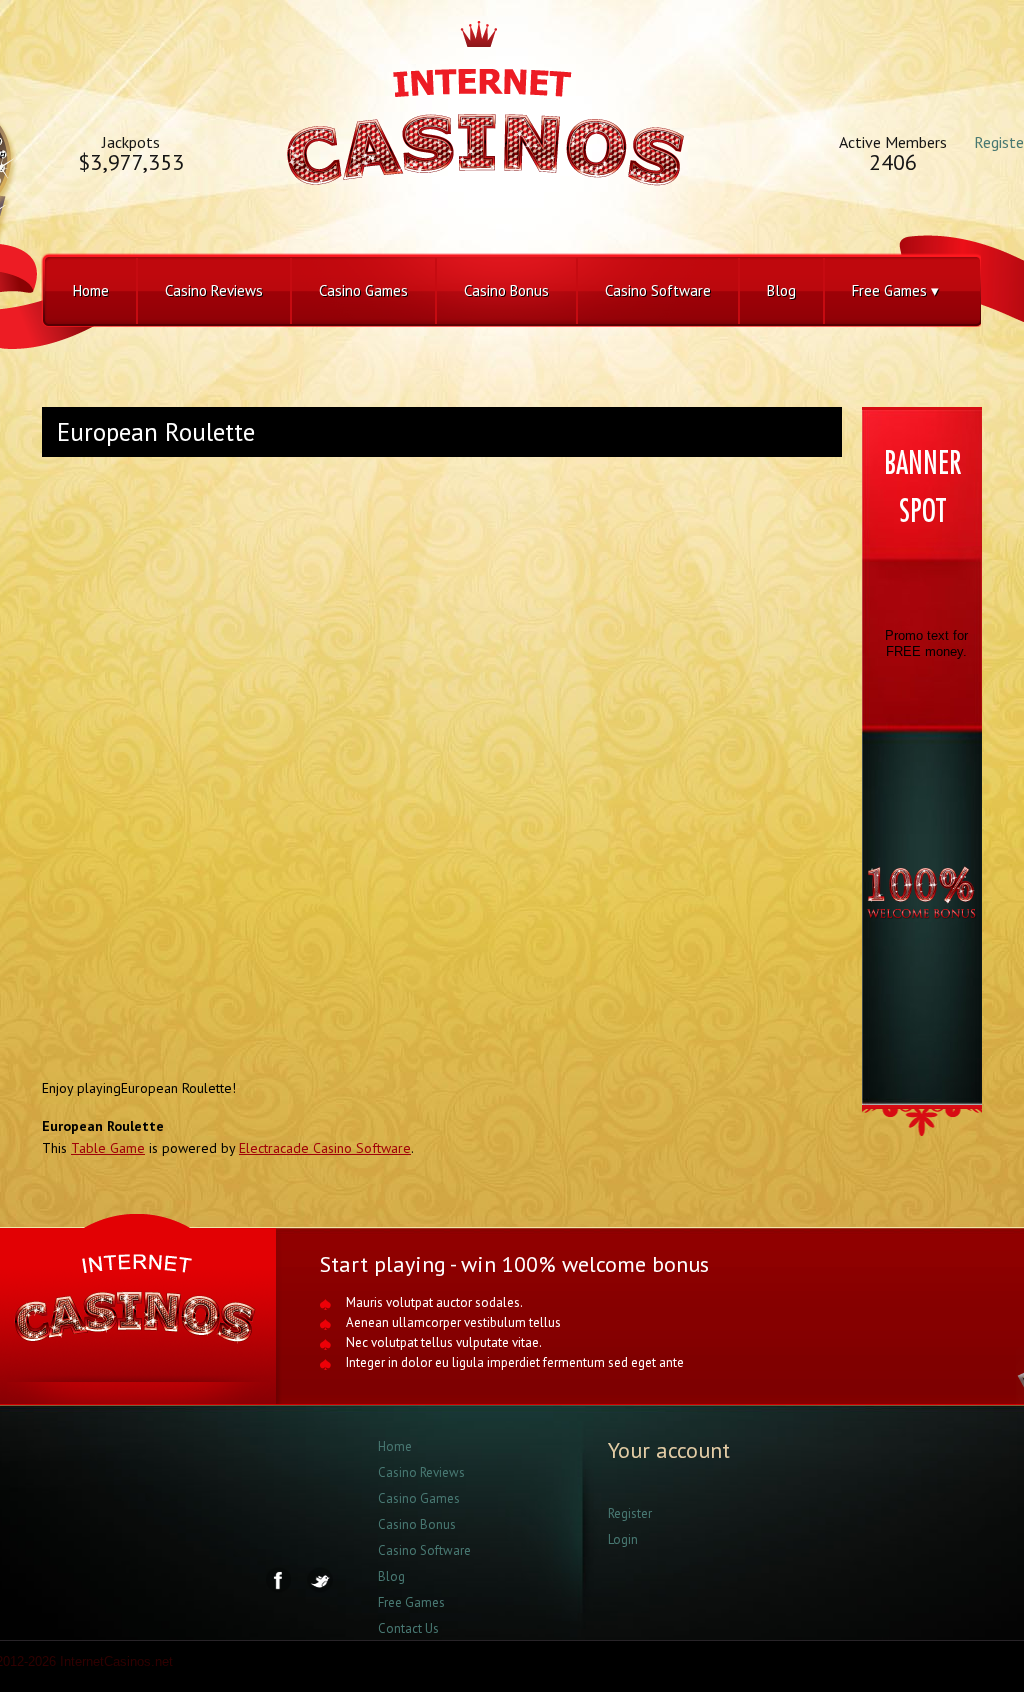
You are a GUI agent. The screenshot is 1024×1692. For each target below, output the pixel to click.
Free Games (411, 1602)
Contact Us (408, 1628)
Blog (781, 290)
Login (623, 1539)
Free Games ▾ (895, 290)
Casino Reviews (214, 290)
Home (91, 290)
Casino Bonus (506, 290)
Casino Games (363, 290)
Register (630, 1513)
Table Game (108, 1148)
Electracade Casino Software (325, 1148)
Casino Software (658, 290)
